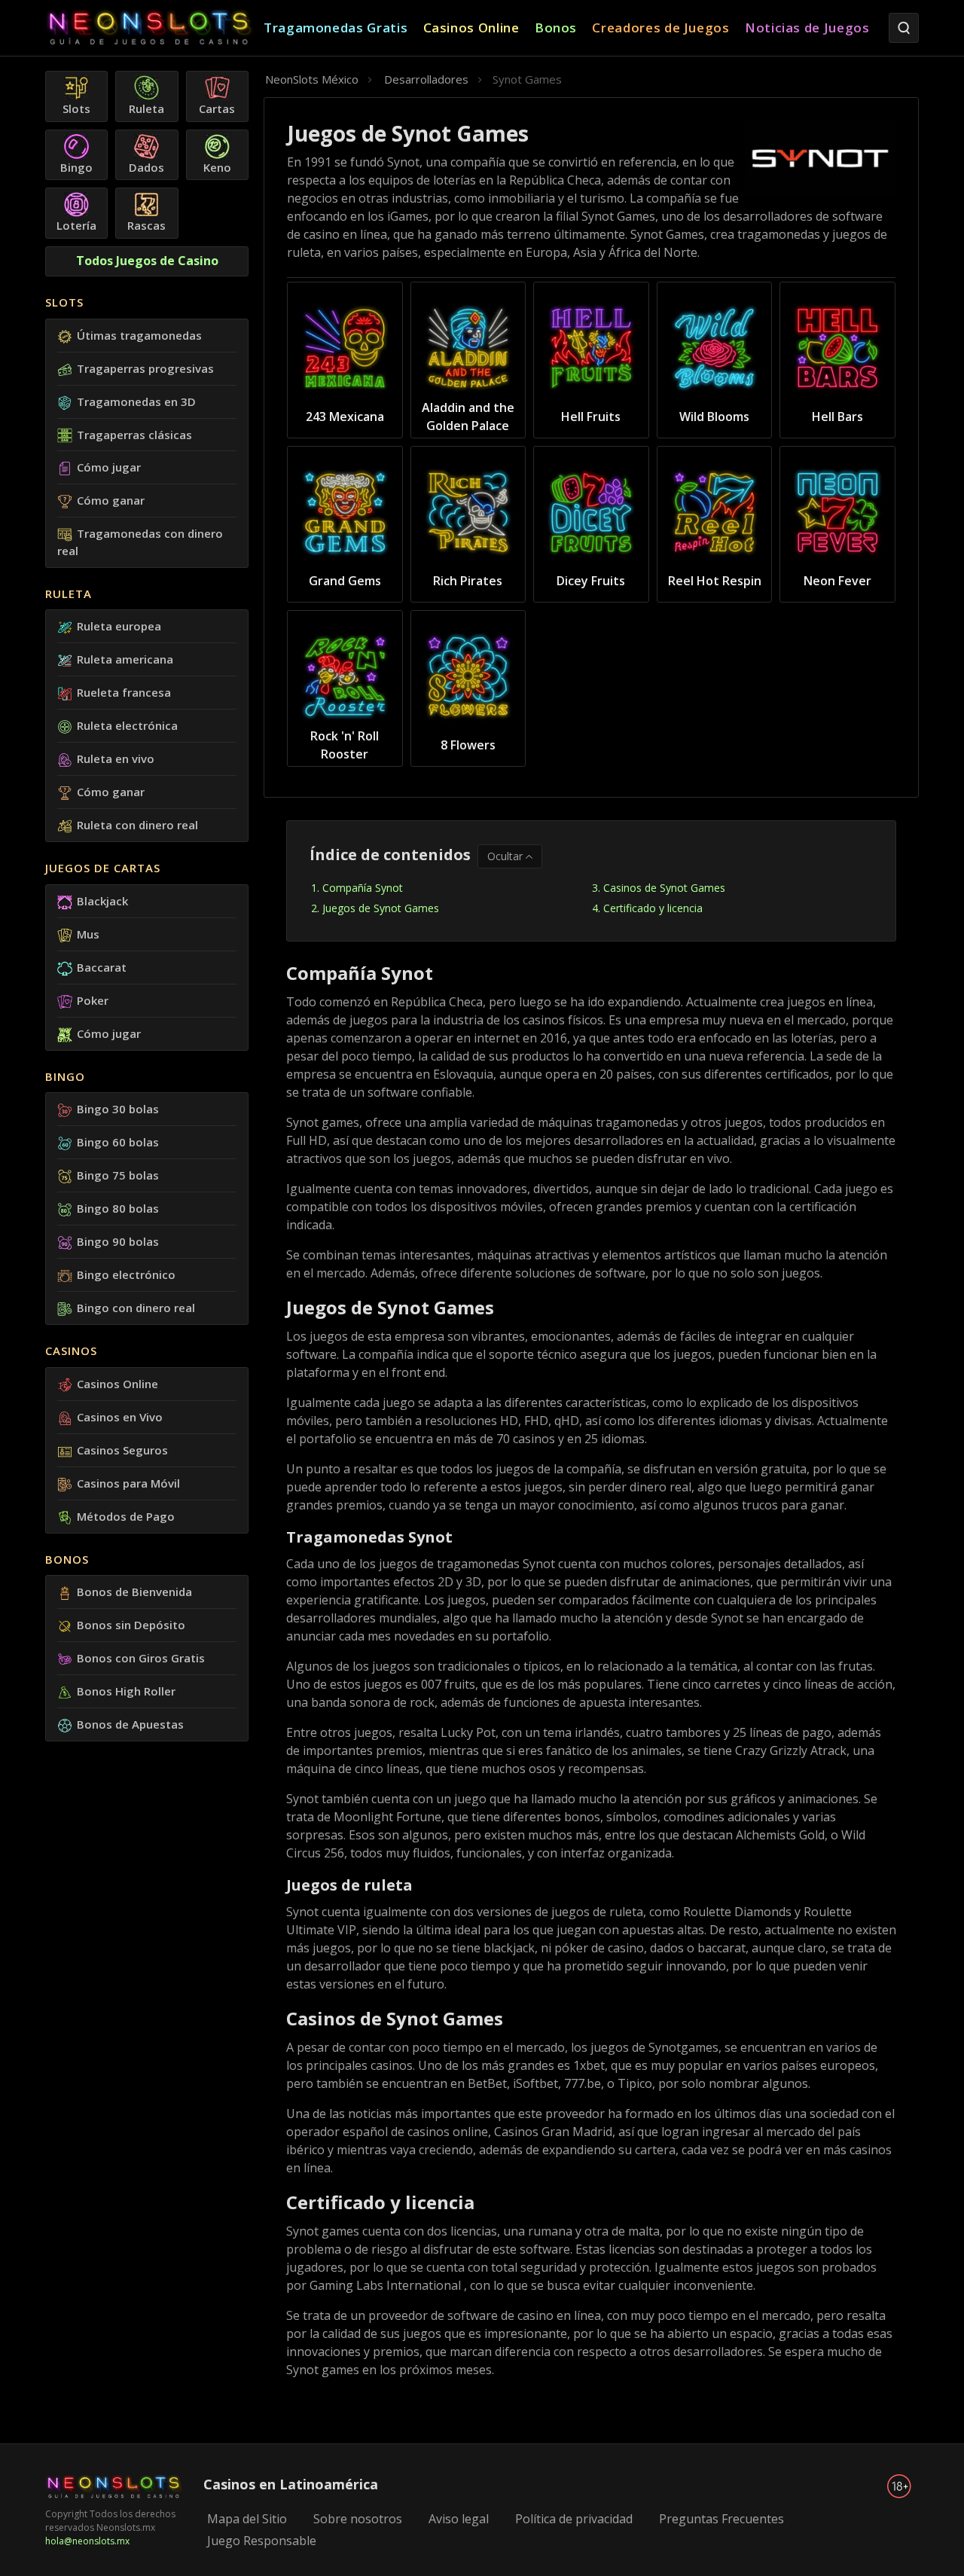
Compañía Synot (363, 888)
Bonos (67, 1559)
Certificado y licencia (653, 908)
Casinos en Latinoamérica (291, 2484)
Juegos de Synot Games (381, 908)
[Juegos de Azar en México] (154, 28)
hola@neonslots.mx (87, 2541)
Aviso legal (459, 2519)
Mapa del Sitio (247, 2519)
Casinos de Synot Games (664, 888)
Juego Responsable (262, 2541)
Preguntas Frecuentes (721, 2519)
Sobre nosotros (358, 2519)
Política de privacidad (574, 2519)
